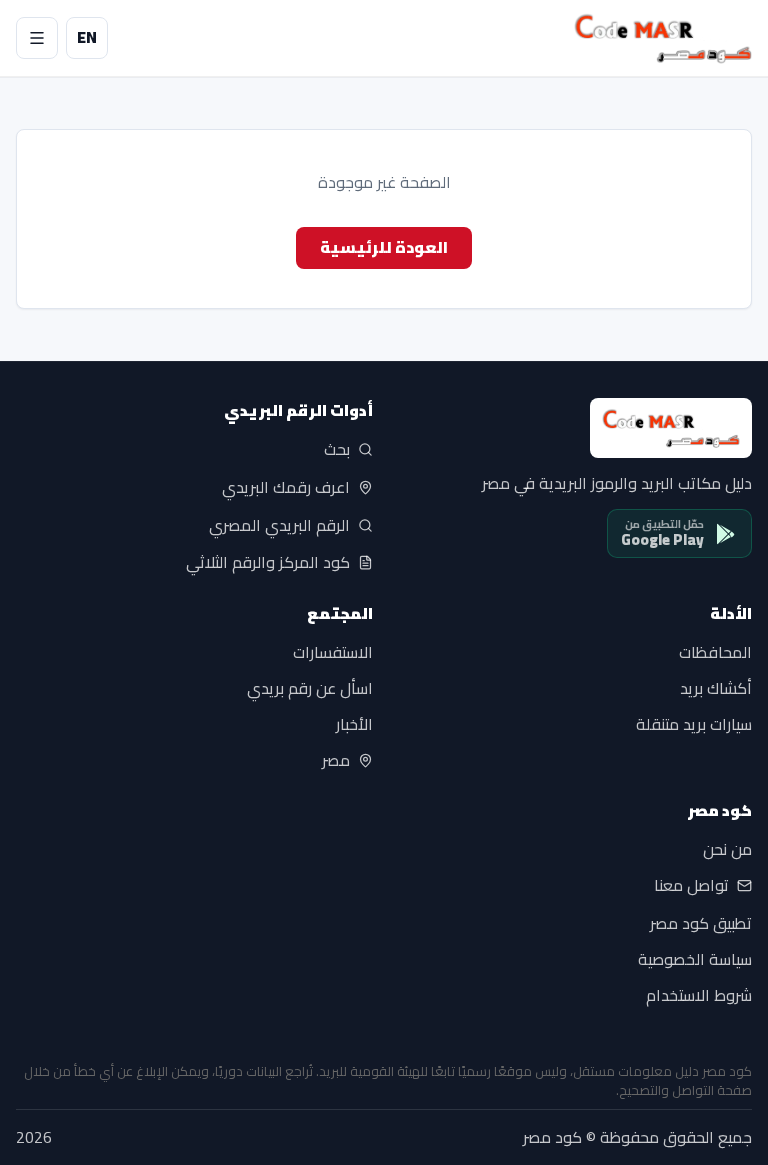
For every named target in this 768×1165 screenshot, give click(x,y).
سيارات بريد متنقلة (694, 724)
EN (87, 37)
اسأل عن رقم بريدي (310, 688)
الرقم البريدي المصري (279, 525)
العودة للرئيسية (384, 247)
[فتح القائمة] (37, 38)
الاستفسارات (333, 652)
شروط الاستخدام (699, 996)
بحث (337, 450)
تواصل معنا (691, 886)
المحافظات (715, 652)
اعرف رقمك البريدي (286, 488)
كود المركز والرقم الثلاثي (268, 563)
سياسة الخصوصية (695, 960)
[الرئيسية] (663, 38)
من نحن (727, 850)
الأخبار (354, 724)
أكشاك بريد (716, 688)
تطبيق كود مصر (701, 924)
